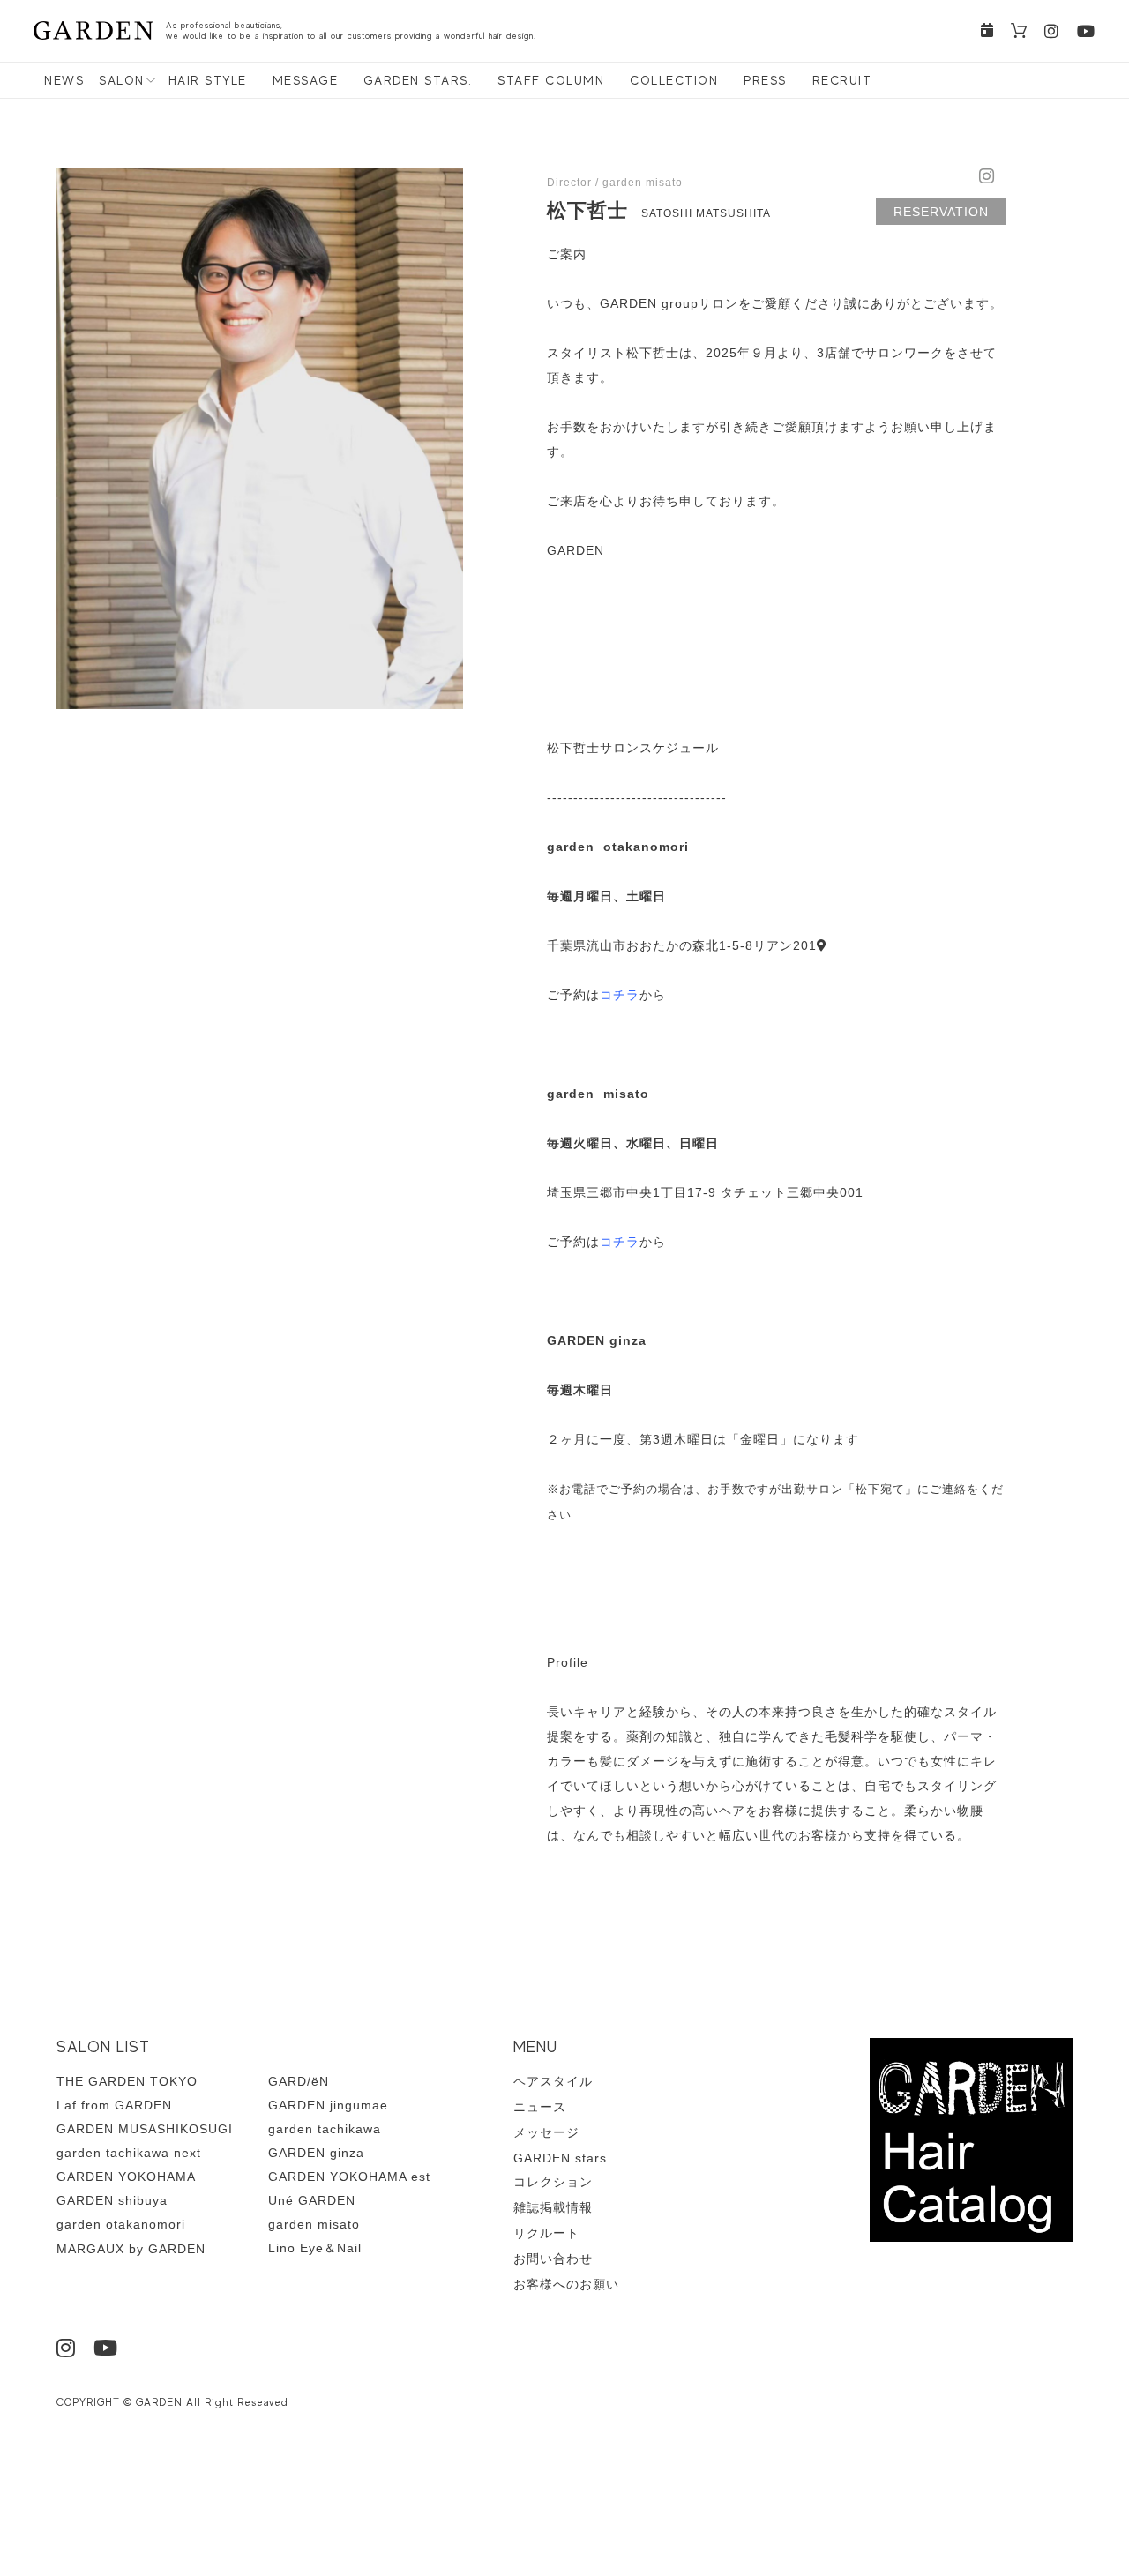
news (64, 80)
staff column (551, 80)
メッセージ (546, 2132)
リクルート (546, 2233)
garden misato (314, 2224)
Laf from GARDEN (114, 2105)
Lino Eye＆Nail (315, 2248)
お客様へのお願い (566, 2284)
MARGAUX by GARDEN (131, 2249)
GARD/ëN (299, 2081)
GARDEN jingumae (328, 2105)
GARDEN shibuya (112, 2200)
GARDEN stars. (418, 80)
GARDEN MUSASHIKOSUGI (145, 2129)
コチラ (620, 995)
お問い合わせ (553, 2259)
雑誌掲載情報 (553, 2207)
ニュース (540, 2107)
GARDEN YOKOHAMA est (349, 2177)
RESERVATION (941, 212)
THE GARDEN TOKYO (127, 2081)
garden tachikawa (325, 2129)
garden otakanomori (121, 2224)
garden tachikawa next (129, 2153)
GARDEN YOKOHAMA (126, 2177)
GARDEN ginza (316, 2153)
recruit (842, 80)
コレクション (553, 2182)
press (765, 80)
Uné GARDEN (312, 2200)
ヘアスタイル (553, 2081)
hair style (208, 80)
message (306, 80)
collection (674, 80)
